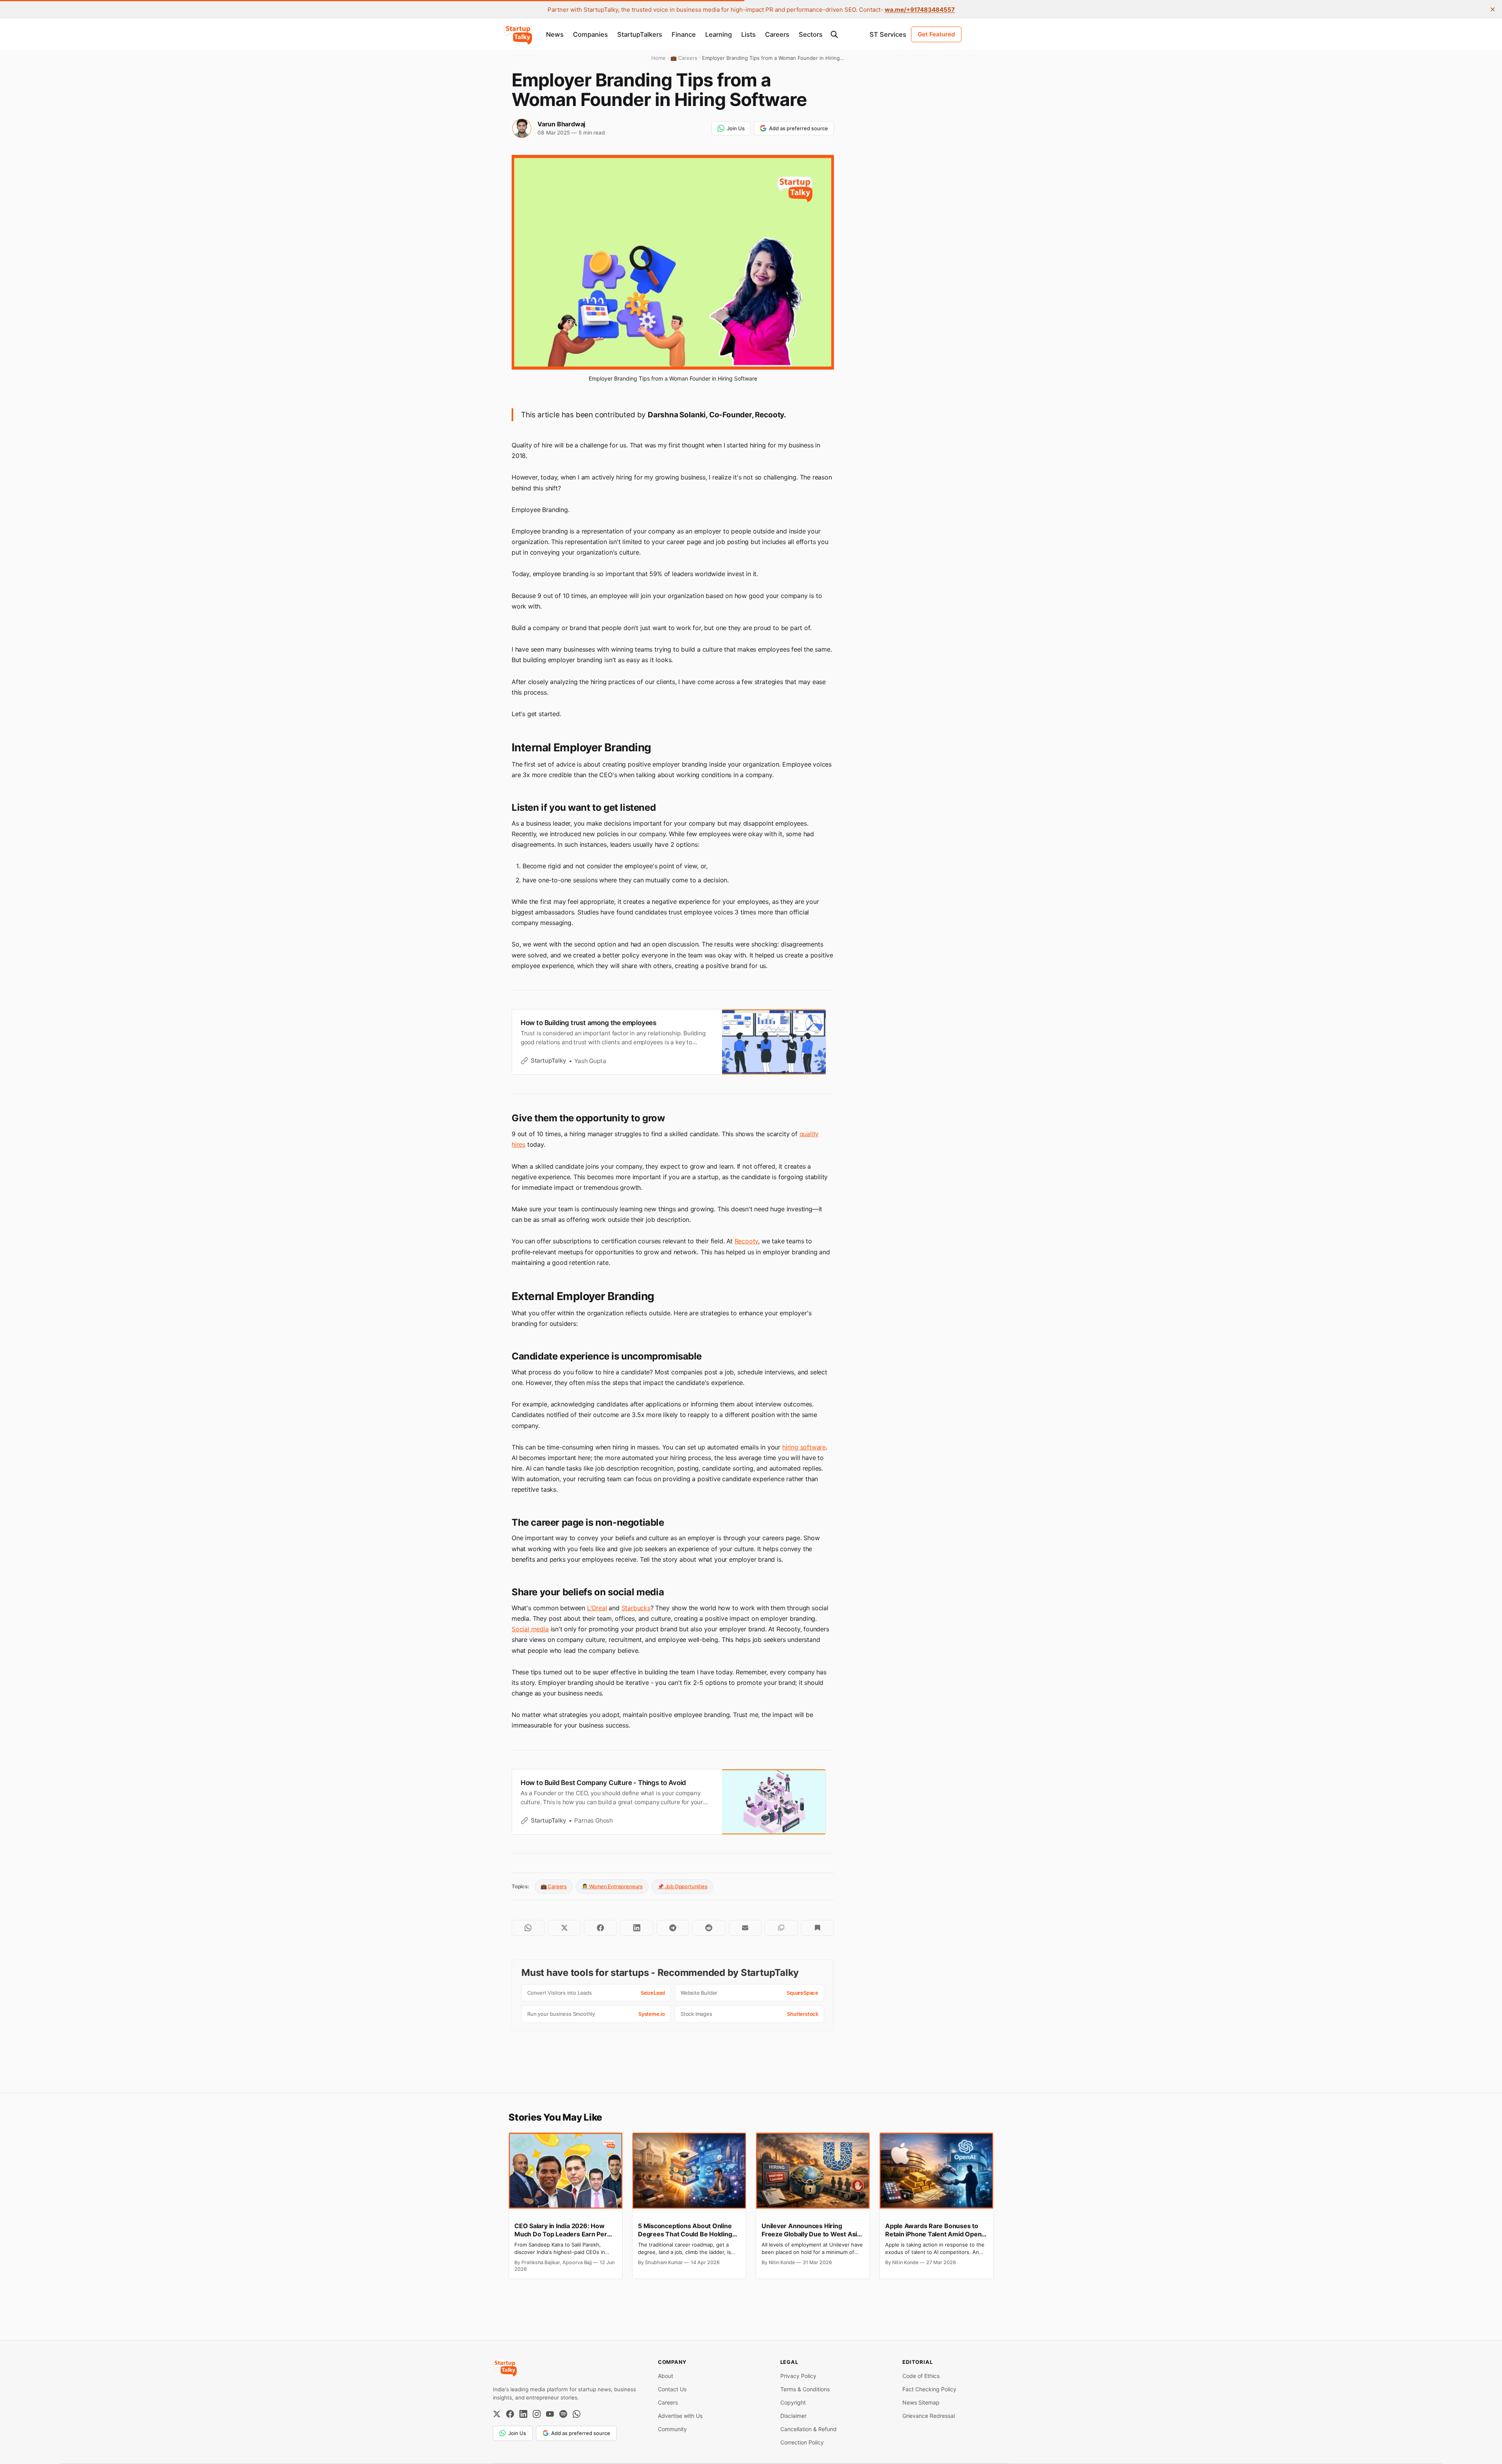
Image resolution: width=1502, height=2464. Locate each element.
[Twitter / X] (497, 2414)
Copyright (793, 2402)
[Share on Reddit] (709, 1928)
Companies (590, 34)
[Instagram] (537, 2414)
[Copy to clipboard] (781, 1928)
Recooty (747, 1241)
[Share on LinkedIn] (636, 1928)
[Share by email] (745, 1928)
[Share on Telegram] (673, 1928)
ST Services (888, 34)
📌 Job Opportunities (682, 1886)
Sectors (811, 34)
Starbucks (636, 1608)
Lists (748, 34)
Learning (719, 34)
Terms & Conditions (805, 2389)
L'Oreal (597, 1608)
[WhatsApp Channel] (577, 2414)
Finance (684, 34)
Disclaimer (793, 2416)
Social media (530, 1629)
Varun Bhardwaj (561, 124)
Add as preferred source (799, 128)
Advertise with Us (680, 2416)
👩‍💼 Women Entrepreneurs (612, 1886)
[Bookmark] (817, 1928)
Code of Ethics (921, 2376)
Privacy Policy (798, 2376)
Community (672, 2429)
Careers (777, 34)
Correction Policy (802, 2442)
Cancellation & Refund (808, 2429)
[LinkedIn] (523, 2414)
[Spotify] (563, 2414)
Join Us (736, 128)
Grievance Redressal (929, 2416)
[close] (1493, 9)
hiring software (804, 1447)
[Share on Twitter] (564, 1928)
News (555, 34)
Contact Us (672, 2389)
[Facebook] (510, 2414)
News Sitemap (921, 2402)
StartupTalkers (640, 34)
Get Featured (936, 34)
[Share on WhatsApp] (528, 1928)
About (666, 2376)
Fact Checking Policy (929, 2389)
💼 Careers (554, 1886)
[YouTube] (550, 2414)
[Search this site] (834, 34)
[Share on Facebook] (600, 1928)
